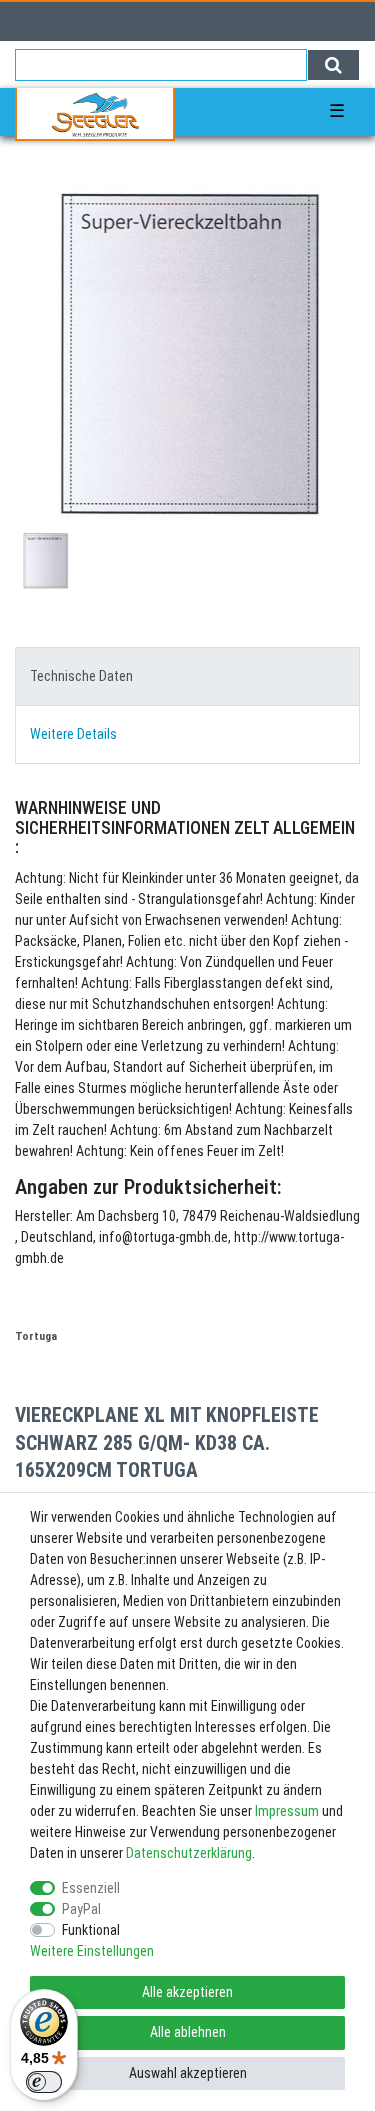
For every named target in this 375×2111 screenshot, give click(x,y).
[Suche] (333, 65)
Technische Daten (81, 676)
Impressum (287, 1811)
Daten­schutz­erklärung (189, 1853)
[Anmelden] (22, 21)
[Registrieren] (58, 21)
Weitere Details (73, 734)
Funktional (91, 1930)
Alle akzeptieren (187, 1992)
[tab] (187, 676)
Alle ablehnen (188, 2032)
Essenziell (91, 1888)
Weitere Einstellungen (92, 1951)
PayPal (81, 1909)
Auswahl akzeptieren (188, 2073)
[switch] (44, 2082)
